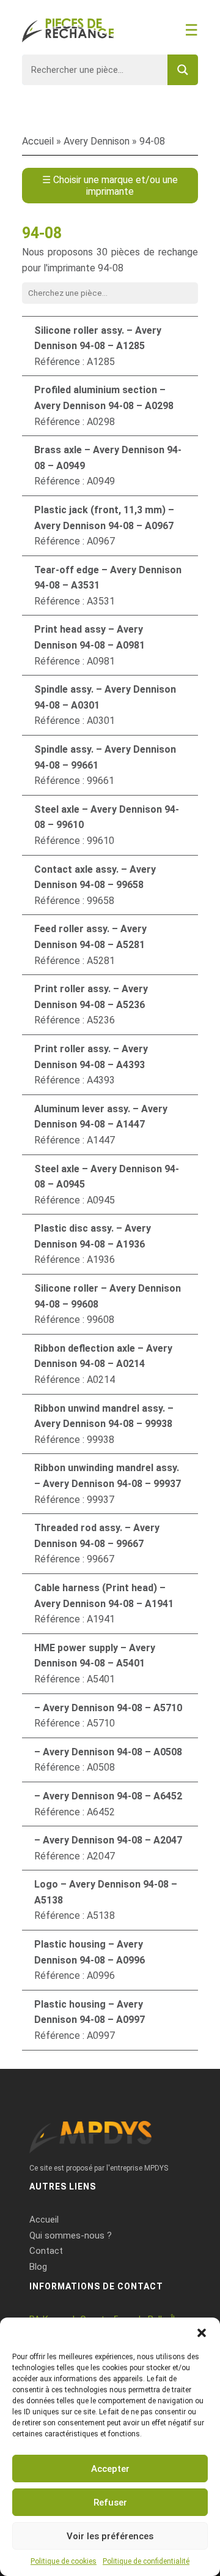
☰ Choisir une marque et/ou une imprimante (110, 186)
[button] (202, 2333)
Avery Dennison (97, 141)
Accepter (110, 2469)
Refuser (110, 2503)
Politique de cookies (64, 2561)
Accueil (38, 141)
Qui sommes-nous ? (71, 2235)
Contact (46, 2251)
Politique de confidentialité (146, 2561)
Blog (38, 2267)
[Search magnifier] (183, 70)
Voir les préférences (110, 2536)
